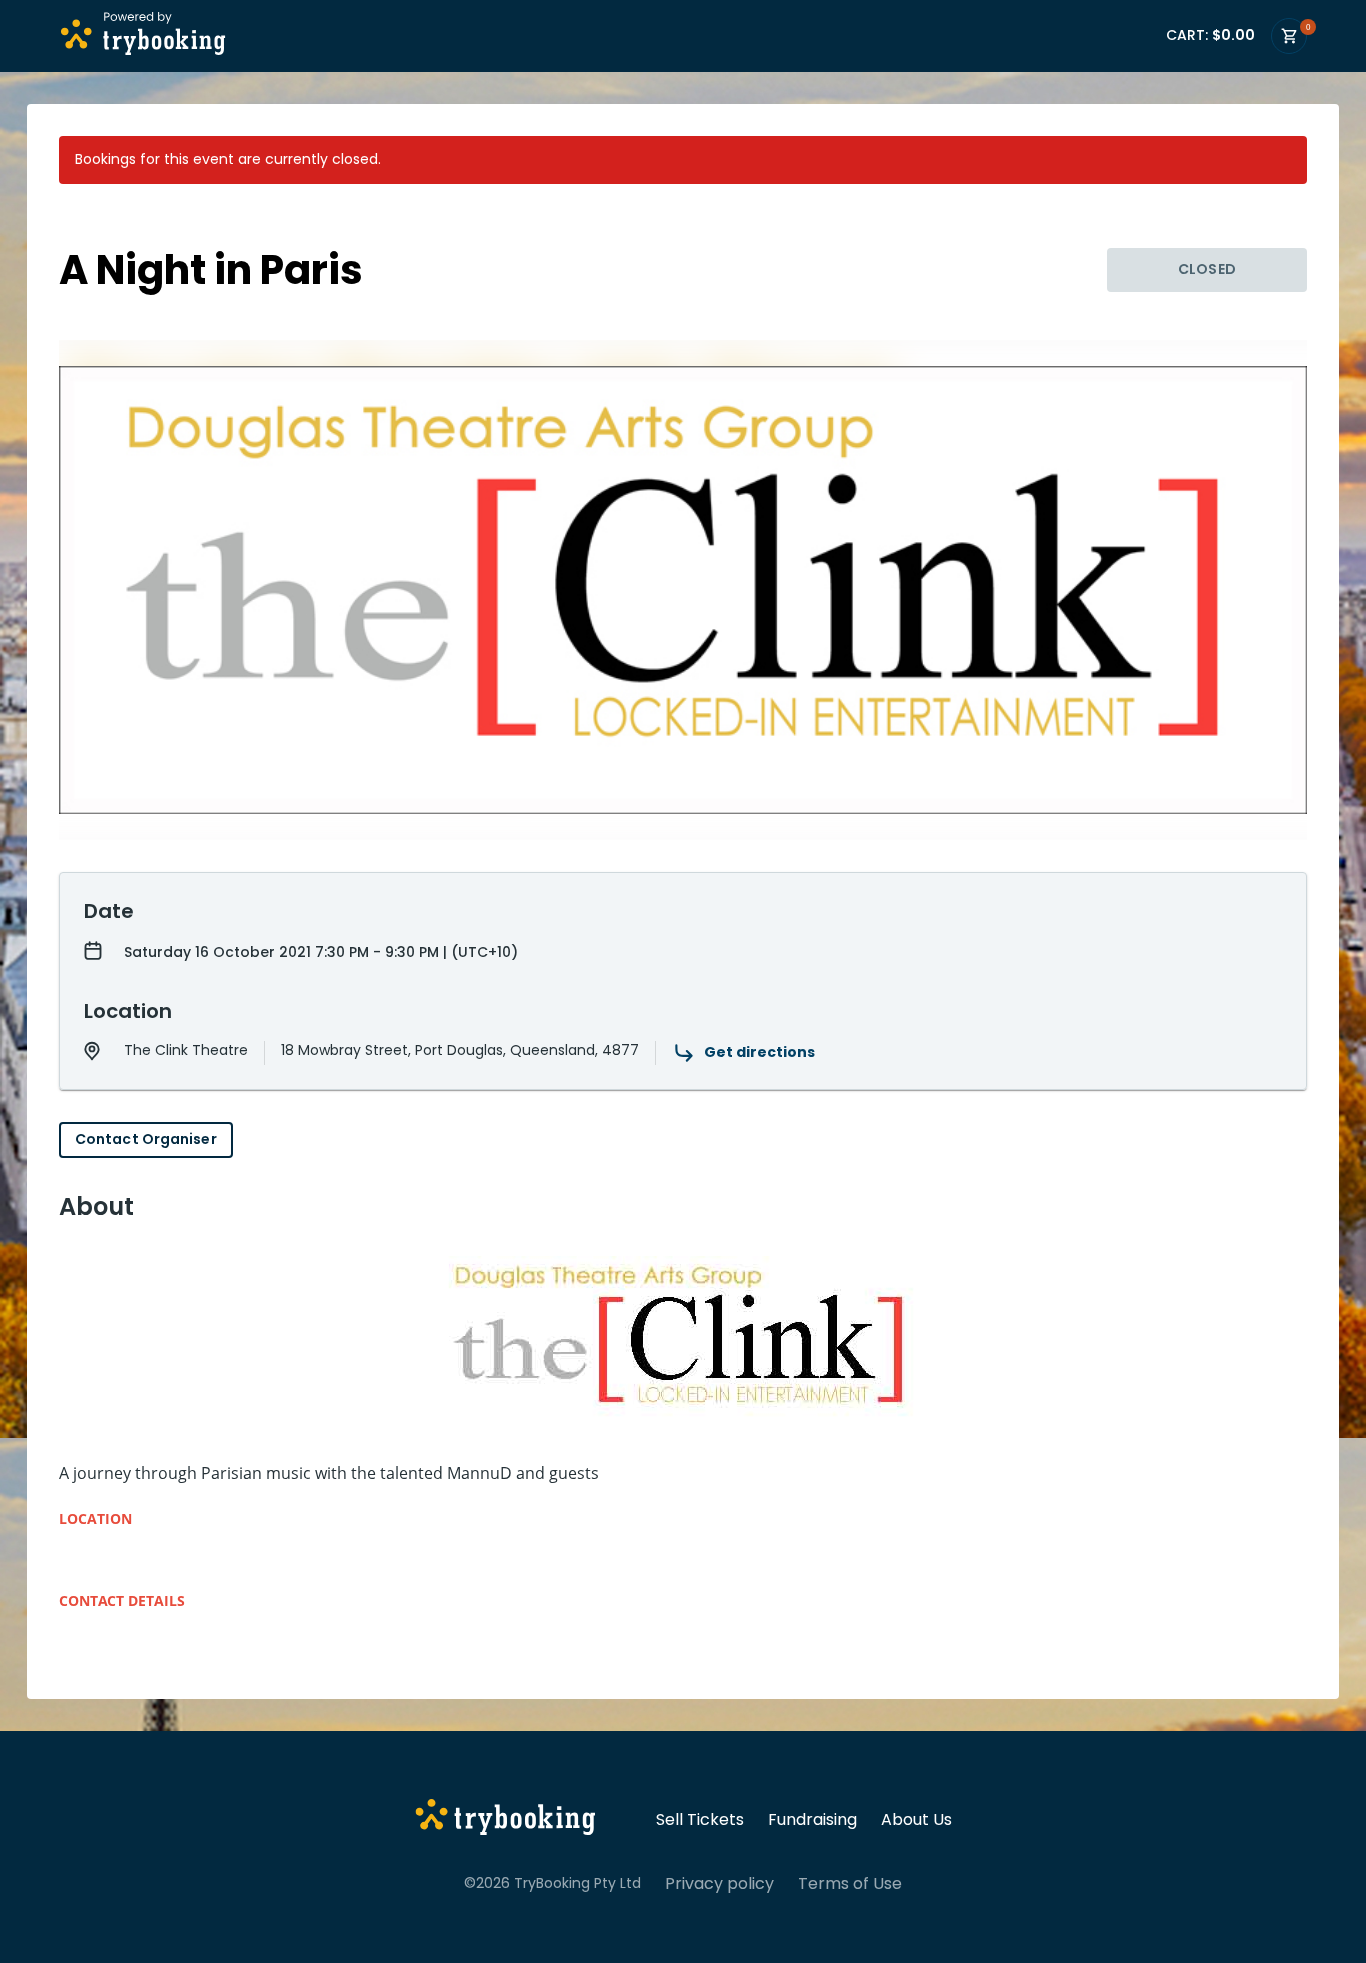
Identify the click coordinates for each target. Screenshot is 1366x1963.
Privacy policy (719, 1884)
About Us (916, 1820)
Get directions (759, 1052)
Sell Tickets (700, 1820)
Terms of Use (850, 1884)
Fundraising (812, 1820)
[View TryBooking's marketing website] (505, 1820)
